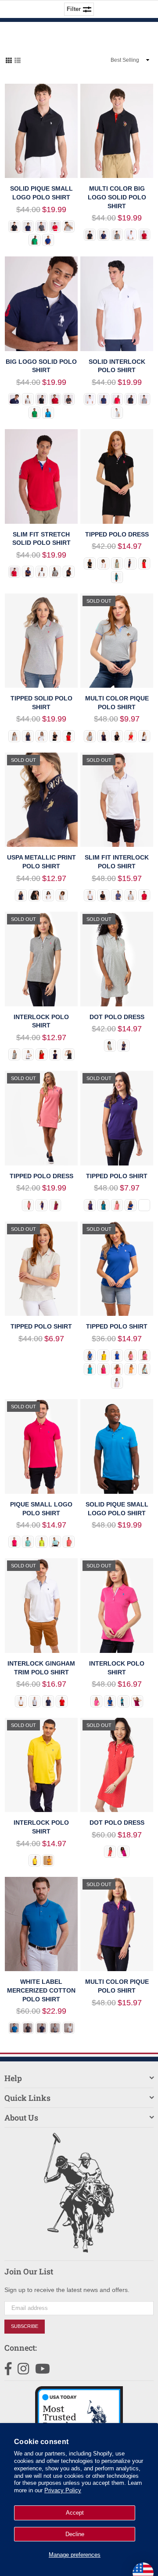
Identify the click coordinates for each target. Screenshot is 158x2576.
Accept (75, 2513)
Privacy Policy (63, 2490)
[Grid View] (9, 60)
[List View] (18, 60)
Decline (75, 2534)
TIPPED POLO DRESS (117, 534)
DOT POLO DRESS (117, 1017)
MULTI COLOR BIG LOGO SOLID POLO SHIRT (117, 197)
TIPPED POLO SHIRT (117, 1176)
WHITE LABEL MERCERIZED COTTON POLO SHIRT (41, 1990)
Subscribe (25, 2326)
